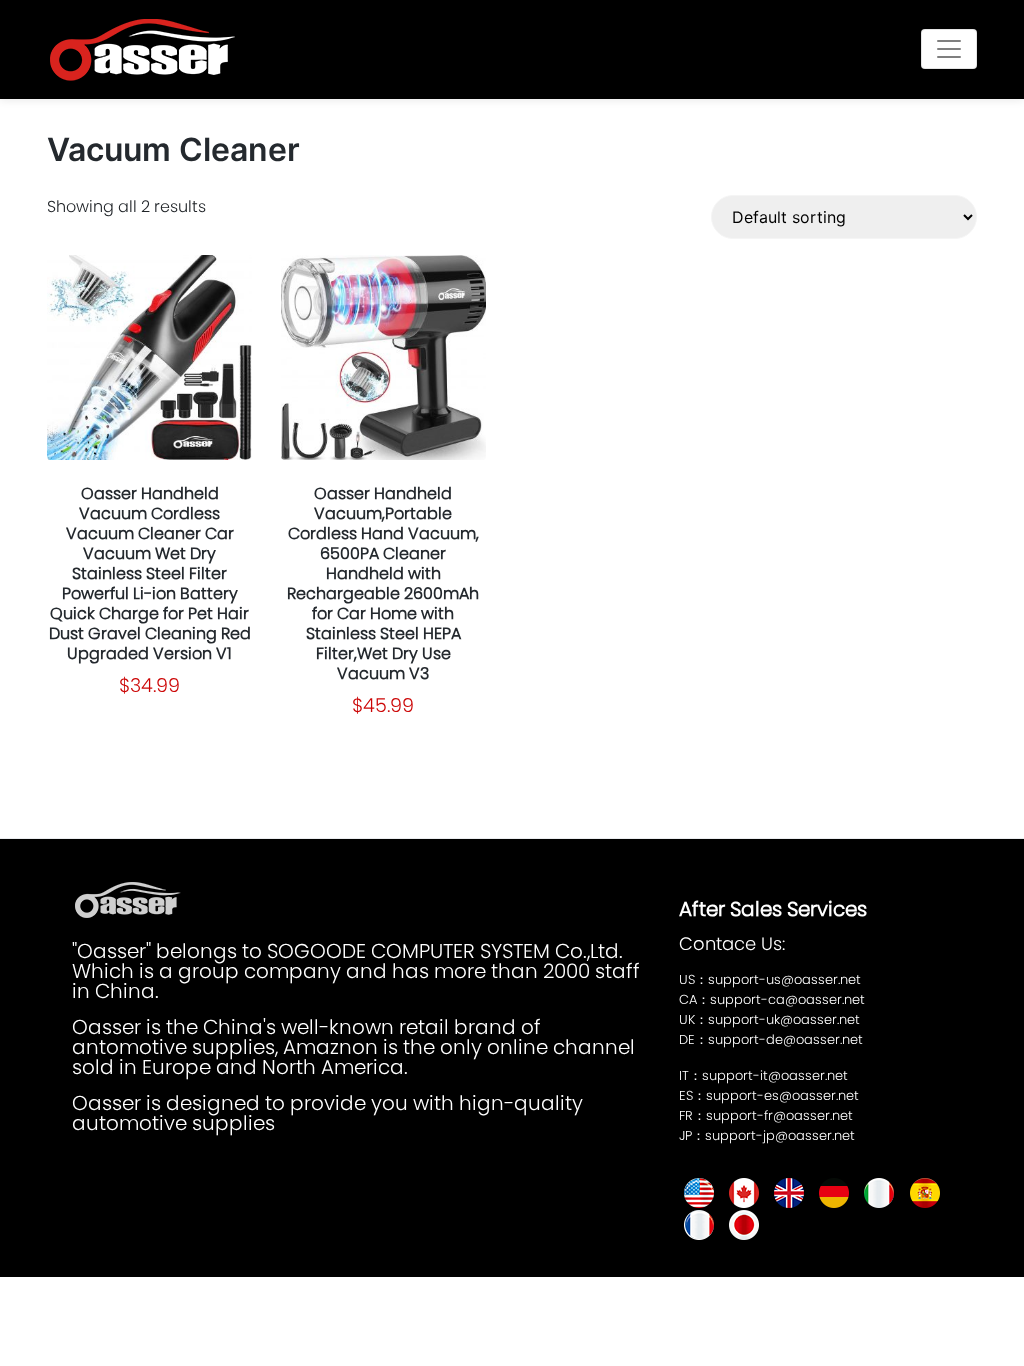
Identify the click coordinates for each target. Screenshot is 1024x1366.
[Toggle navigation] (949, 49)
